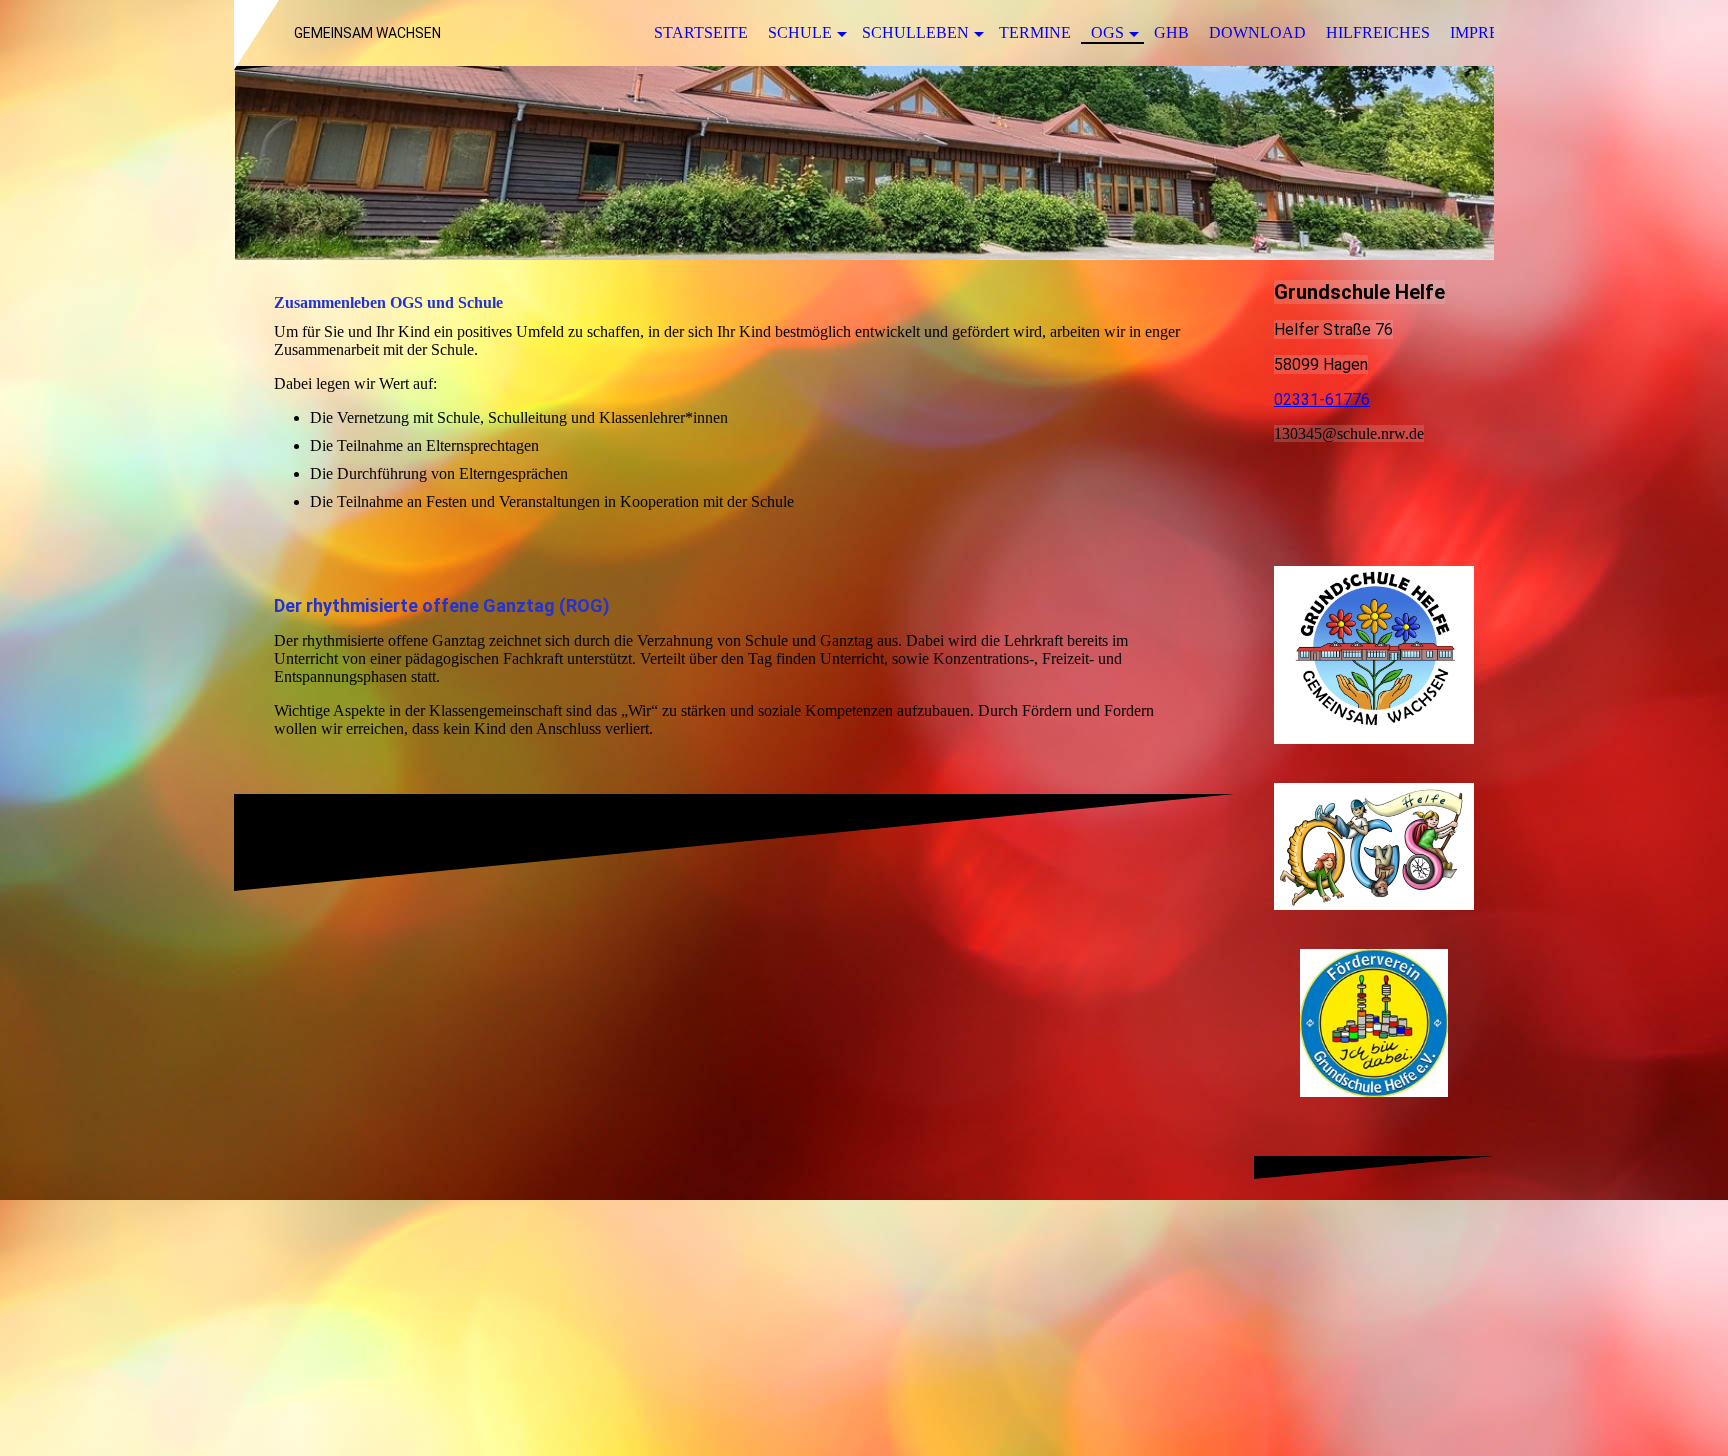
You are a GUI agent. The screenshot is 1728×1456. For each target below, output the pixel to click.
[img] (864, 163)
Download (1257, 32)
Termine (1035, 32)
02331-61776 (1322, 399)
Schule (800, 32)
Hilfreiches (1378, 32)
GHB (1171, 32)
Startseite (701, 32)
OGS (1107, 32)
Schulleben (915, 32)
